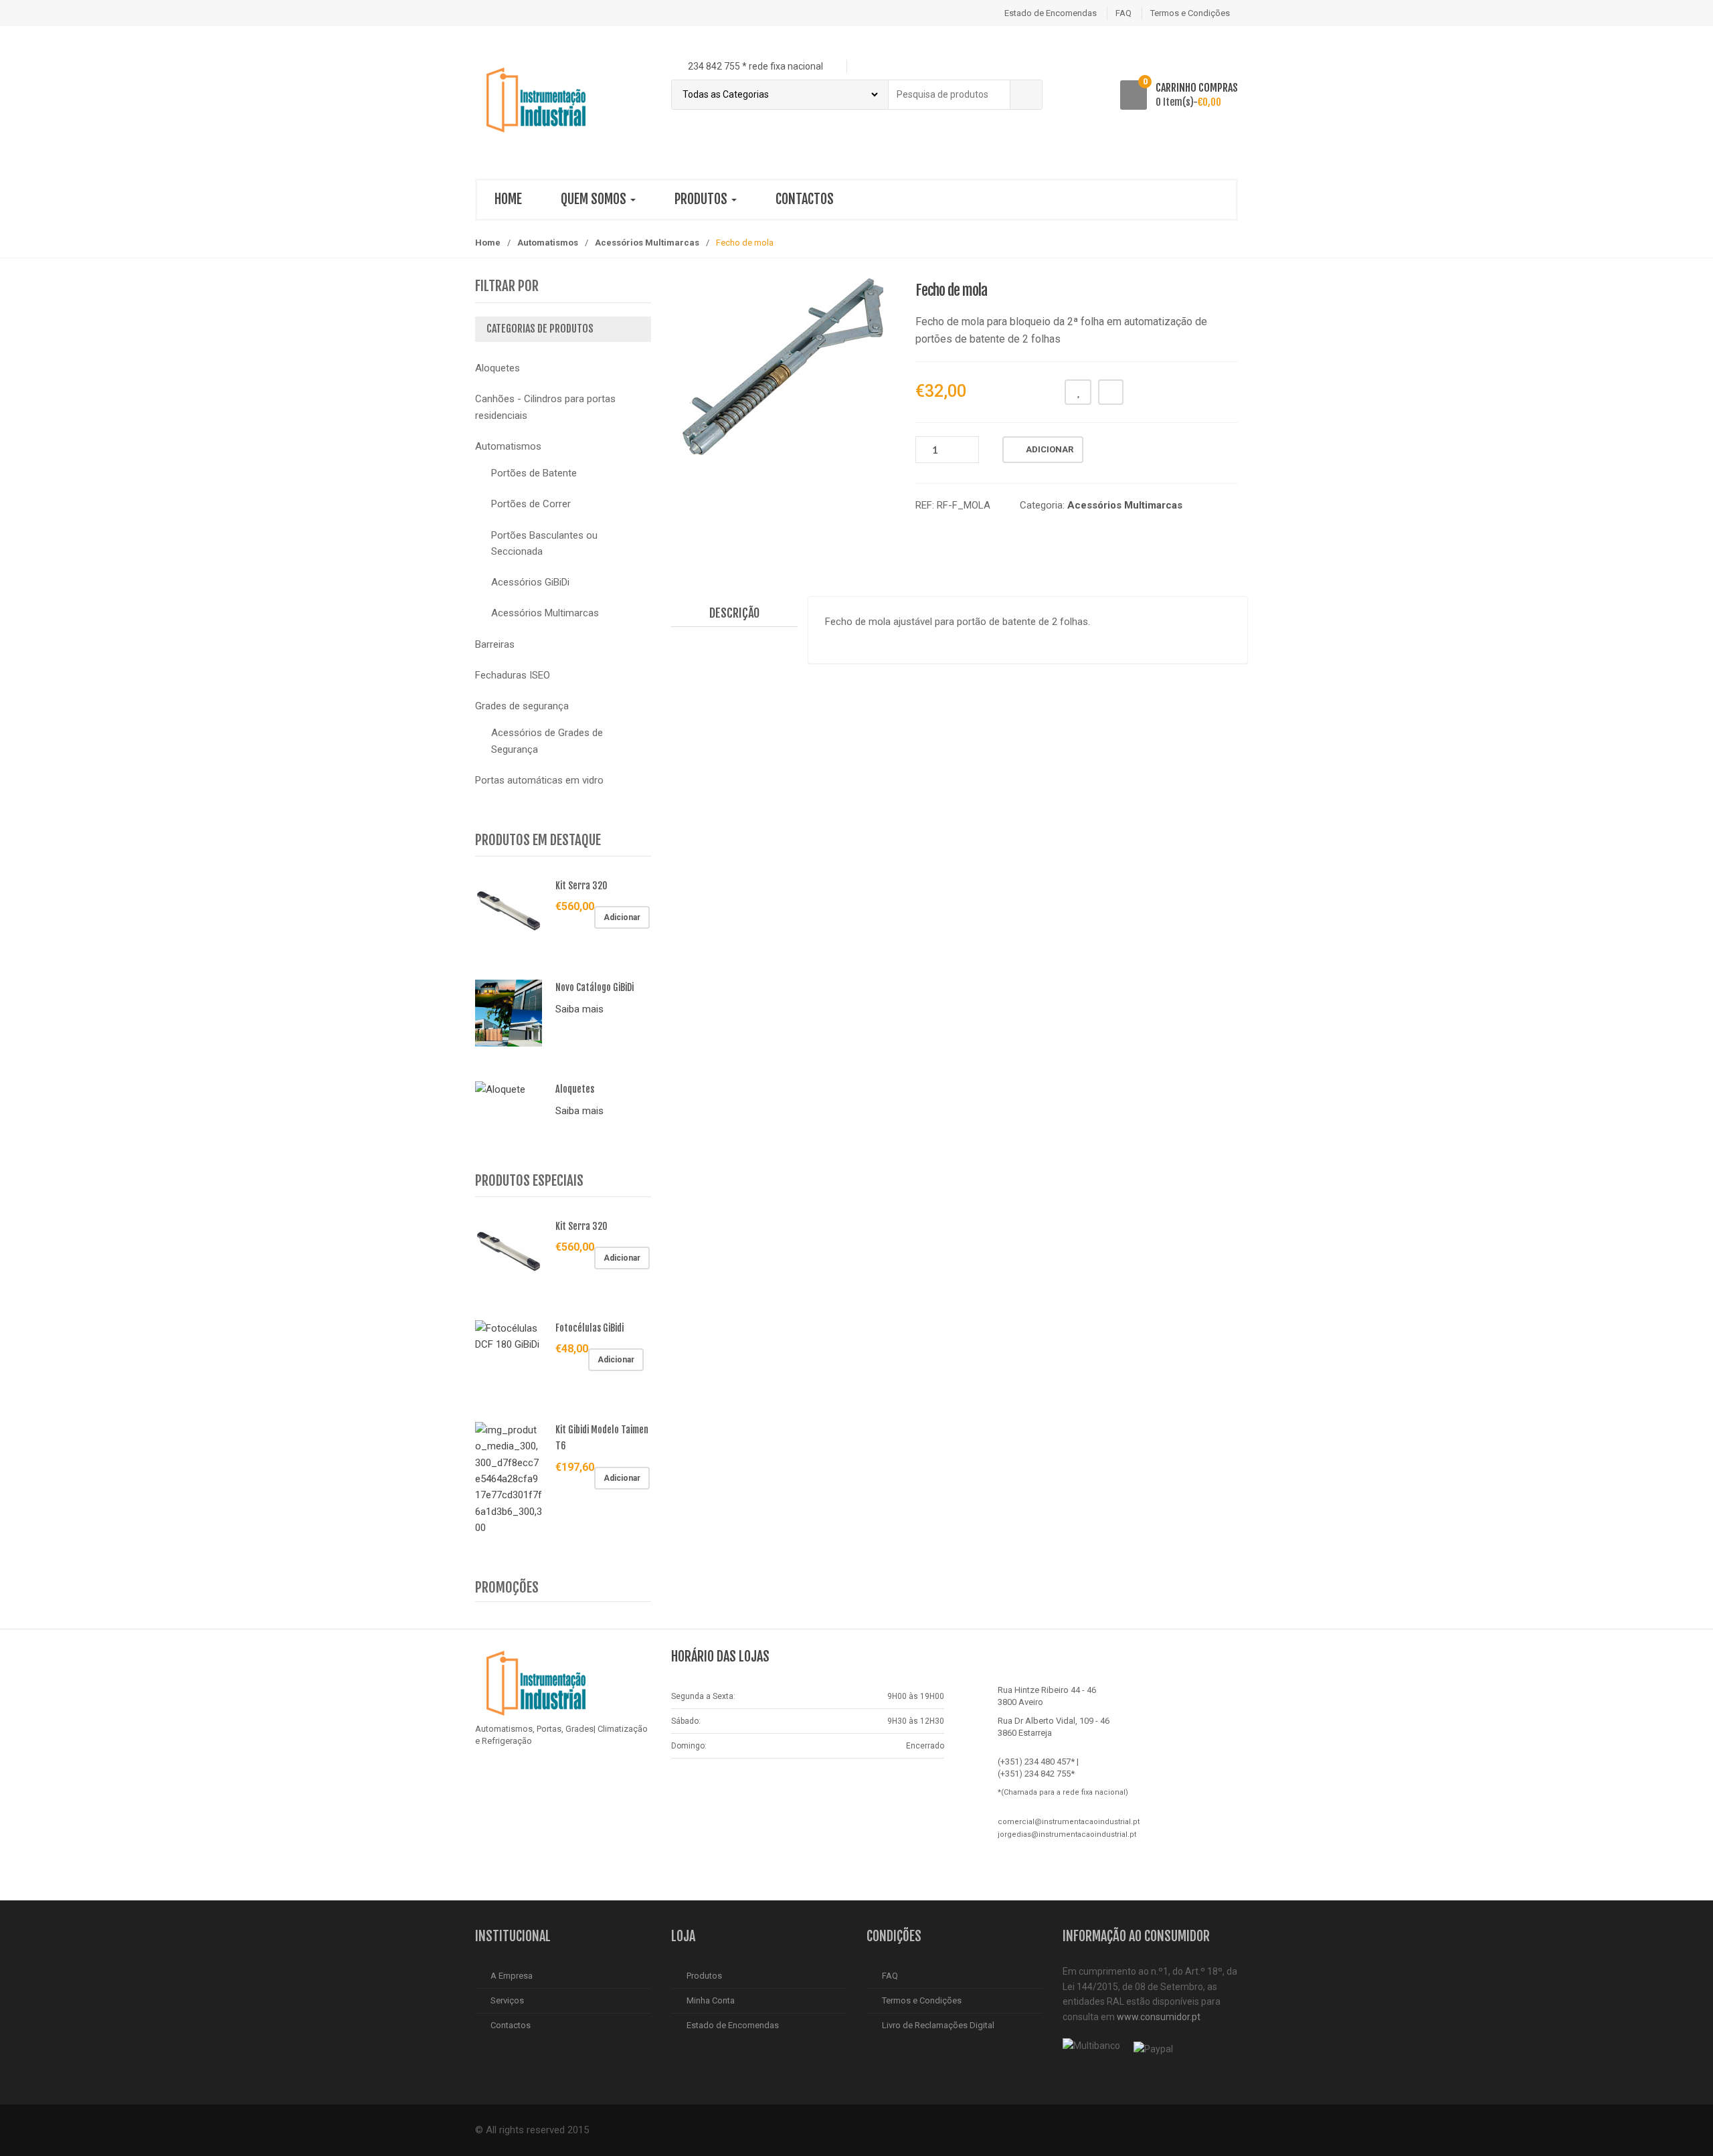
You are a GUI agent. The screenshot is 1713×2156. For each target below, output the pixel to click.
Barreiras (495, 644)
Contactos (805, 199)
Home (508, 199)
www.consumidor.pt (1159, 2017)
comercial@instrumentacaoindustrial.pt (1069, 1822)
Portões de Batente (534, 473)
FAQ (1123, 13)
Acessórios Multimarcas (647, 243)
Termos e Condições (1190, 13)
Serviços (507, 2000)
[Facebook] (489, 1775)
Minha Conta (711, 2000)
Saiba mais (579, 1009)
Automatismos (548, 243)
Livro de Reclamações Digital (938, 2025)
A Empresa (512, 1976)
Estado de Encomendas (1051, 13)
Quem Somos (595, 199)
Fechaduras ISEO (513, 675)
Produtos (702, 199)
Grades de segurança (522, 706)
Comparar (1111, 392)
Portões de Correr (531, 504)
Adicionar (1050, 449)
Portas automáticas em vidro (539, 780)
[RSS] (517, 1775)
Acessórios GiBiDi (530, 582)
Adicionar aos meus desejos (1078, 392)
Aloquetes (498, 368)
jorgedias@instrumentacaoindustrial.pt (1067, 1834)
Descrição (734, 613)
